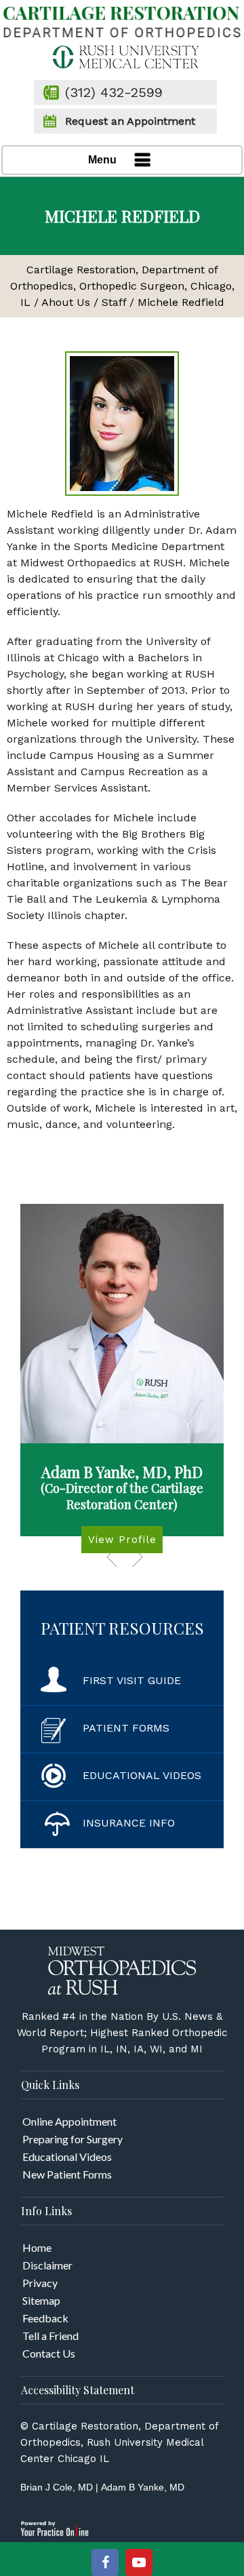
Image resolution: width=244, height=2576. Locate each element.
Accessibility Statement (78, 2390)
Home (37, 2247)
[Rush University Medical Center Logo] (122, 56)
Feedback (45, 2318)
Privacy (40, 2283)
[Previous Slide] (112, 1557)
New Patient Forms (67, 2174)
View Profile (122, 1540)
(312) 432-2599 (114, 92)
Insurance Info (129, 1823)
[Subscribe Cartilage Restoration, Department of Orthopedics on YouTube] (139, 2562)
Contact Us (49, 2353)
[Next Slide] (138, 1557)
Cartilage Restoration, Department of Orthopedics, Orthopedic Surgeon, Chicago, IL (122, 286)
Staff (114, 302)
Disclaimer (47, 2265)
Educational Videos (142, 1775)
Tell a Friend (50, 2336)
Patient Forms (126, 1728)
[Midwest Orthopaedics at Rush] (122, 1970)
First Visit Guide (132, 1680)
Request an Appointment (130, 121)
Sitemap (41, 2300)
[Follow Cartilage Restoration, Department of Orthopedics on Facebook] (105, 2562)
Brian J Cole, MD (57, 2487)
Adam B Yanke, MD (143, 2487)
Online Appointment (69, 2121)
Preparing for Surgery (73, 2139)
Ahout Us (66, 302)
